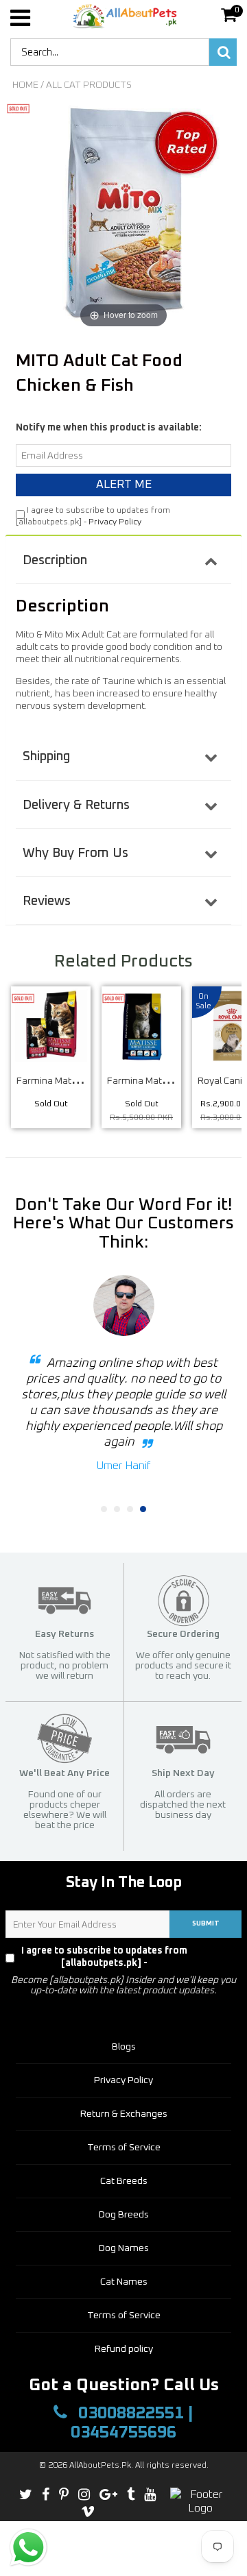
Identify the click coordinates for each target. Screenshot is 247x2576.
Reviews (47, 901)
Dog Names (124, 2248)
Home (25, 85)
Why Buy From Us (75, 853)
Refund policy (124, 2349)
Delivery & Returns (76, 805)
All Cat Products (89, 85)
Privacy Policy (115, 522)
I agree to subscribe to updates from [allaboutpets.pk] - (128, 1957)
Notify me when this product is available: (109, 428)
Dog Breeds (124, 2215)
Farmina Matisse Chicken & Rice (85, 1081)
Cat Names (124, 2282)
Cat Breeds (124, 2181)
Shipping (46, 756)
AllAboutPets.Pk (100, 2466)
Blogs (124, 2047)
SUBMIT (206, 1923)
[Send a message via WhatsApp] (28, 2548)
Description (55, 560)
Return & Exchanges (124, 2114)
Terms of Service (124, 2148)
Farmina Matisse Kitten (157, 1081)
